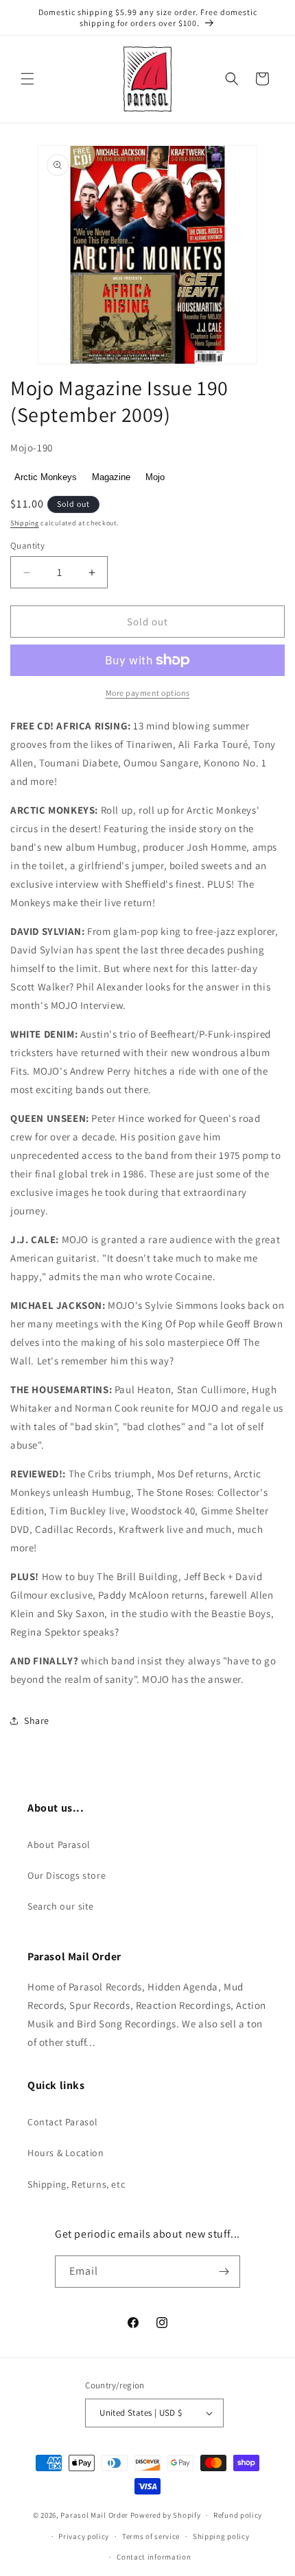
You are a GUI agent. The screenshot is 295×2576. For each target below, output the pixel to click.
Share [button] (37, 1721)
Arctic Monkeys (46, 477)
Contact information (154, 2557)
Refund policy (238, 2515)
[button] (27, 79)
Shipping (25, 523)
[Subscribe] (224, 2272)
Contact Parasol (63, 2122)
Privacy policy (84, 2536)
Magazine (111, 477)
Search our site (61, 1906)
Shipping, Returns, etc (76, 2184)
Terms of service (151, 2536)
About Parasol (59, 1845)
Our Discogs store (67, 1875)
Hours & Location (66, 2153)
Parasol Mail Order (94, 2515)
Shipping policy (221, 2536)
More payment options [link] (148, 693)
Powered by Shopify (166, 2515)
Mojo (155, 477)
